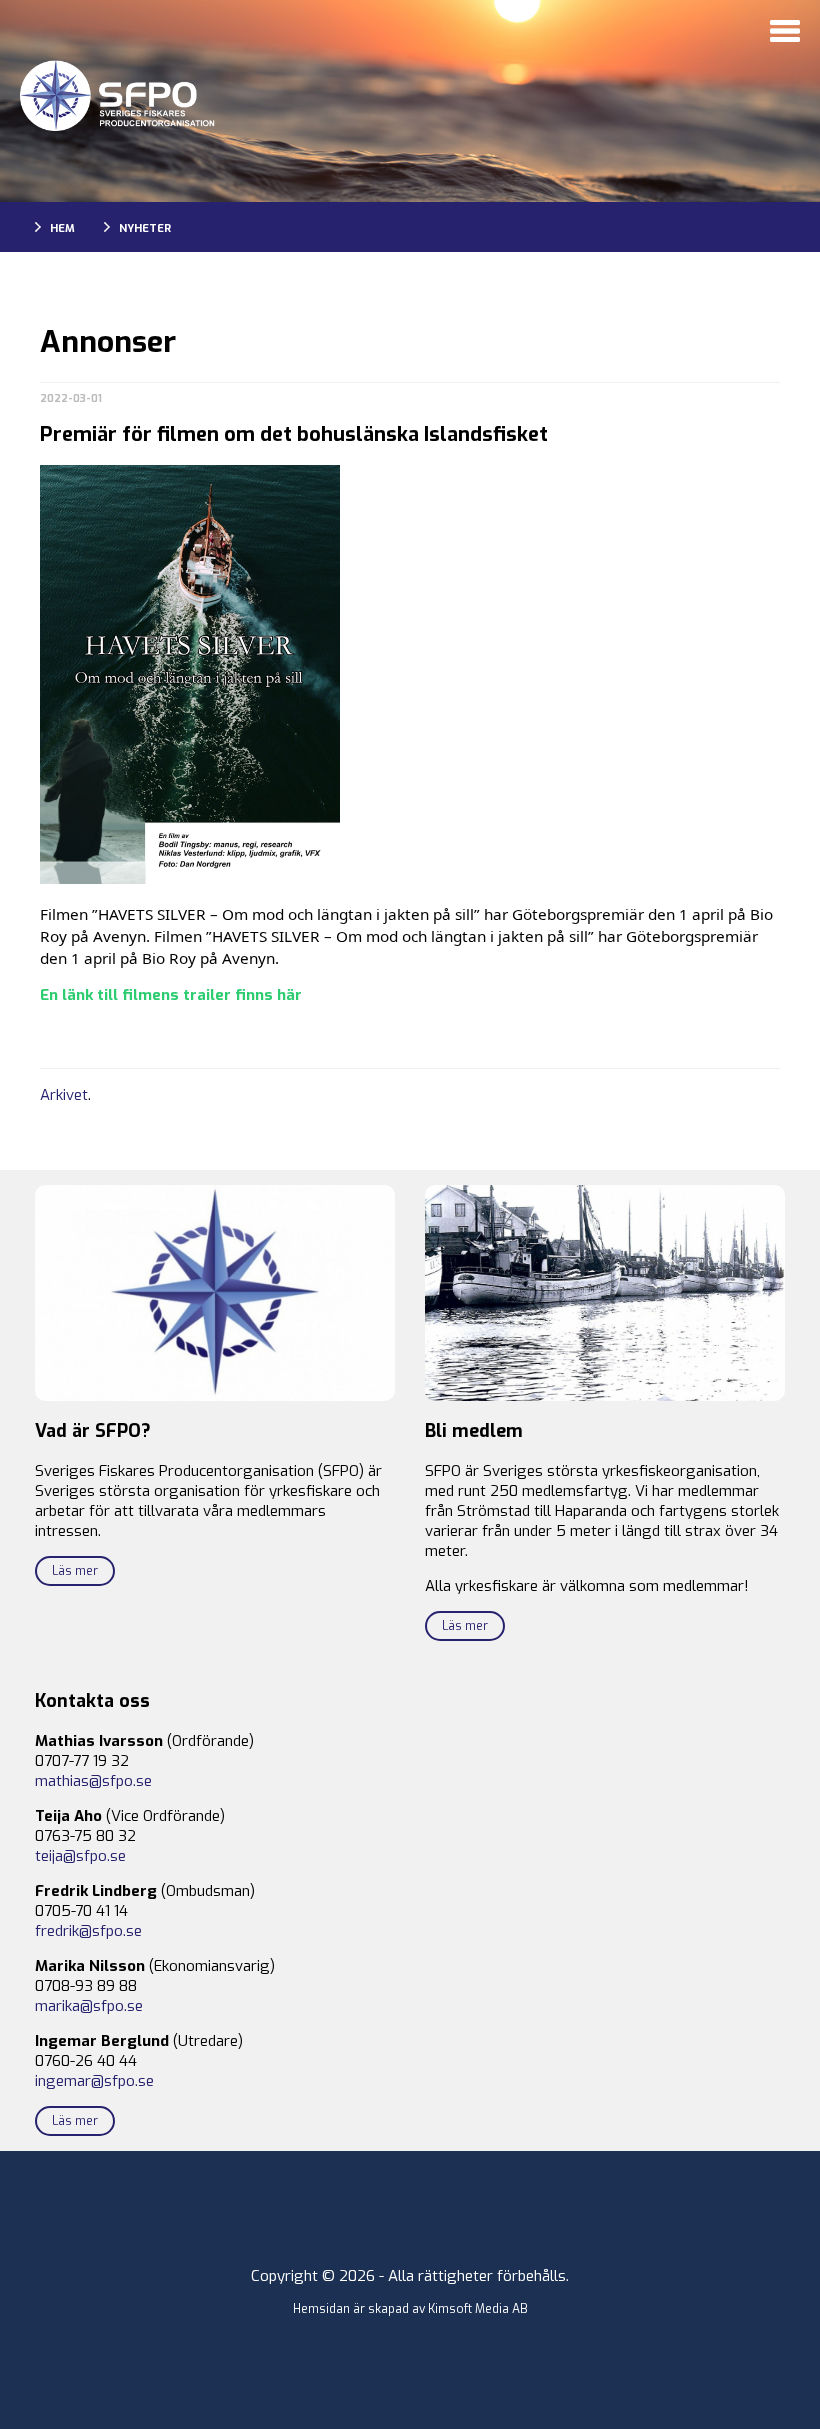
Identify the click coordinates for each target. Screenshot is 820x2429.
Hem (62, 228)
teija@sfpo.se (80, 1856)
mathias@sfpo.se (93, 1781)
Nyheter (145, 228)
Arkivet (64, 1095)
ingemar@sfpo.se (94, 2081)
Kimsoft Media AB (478, 2309)
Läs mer (75, 1571)
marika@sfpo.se (89, 2006)
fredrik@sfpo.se (88, 1931)
